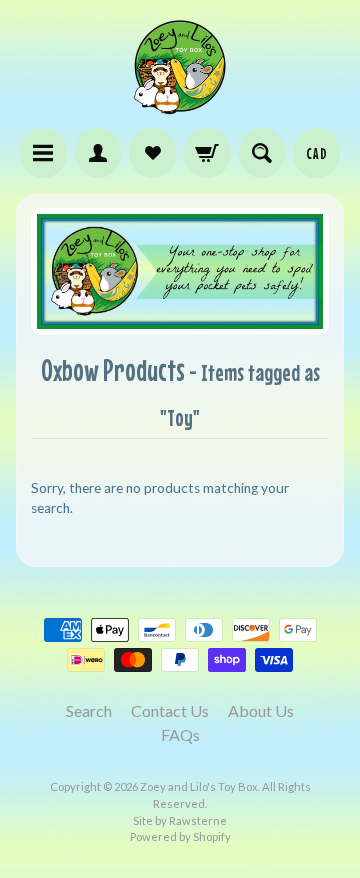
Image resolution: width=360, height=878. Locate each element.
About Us (261, 710)
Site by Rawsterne (180, 820)
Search (89, 710)
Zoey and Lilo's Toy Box (199, 786)
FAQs (180, 734)
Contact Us (170, 710)
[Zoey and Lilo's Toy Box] (180, 106)
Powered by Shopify (180, 836)
